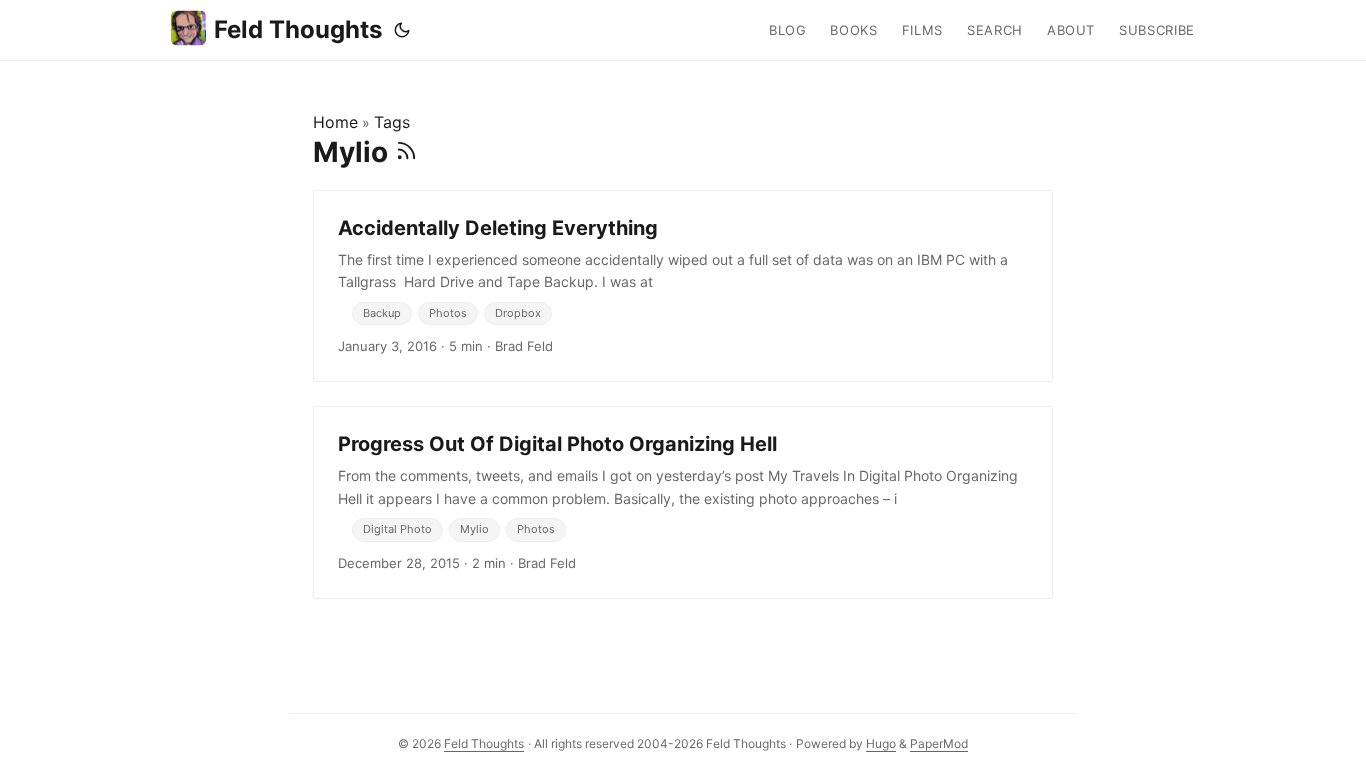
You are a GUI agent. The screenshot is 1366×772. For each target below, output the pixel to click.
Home (335, 122)
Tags (392, 122)
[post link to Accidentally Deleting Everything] (683, 286)
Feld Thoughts (298, 29)
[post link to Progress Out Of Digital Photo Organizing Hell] (683, 502)
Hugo (881, 743)
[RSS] (406, 152)
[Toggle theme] (402, 30)
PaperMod (939, 743)
